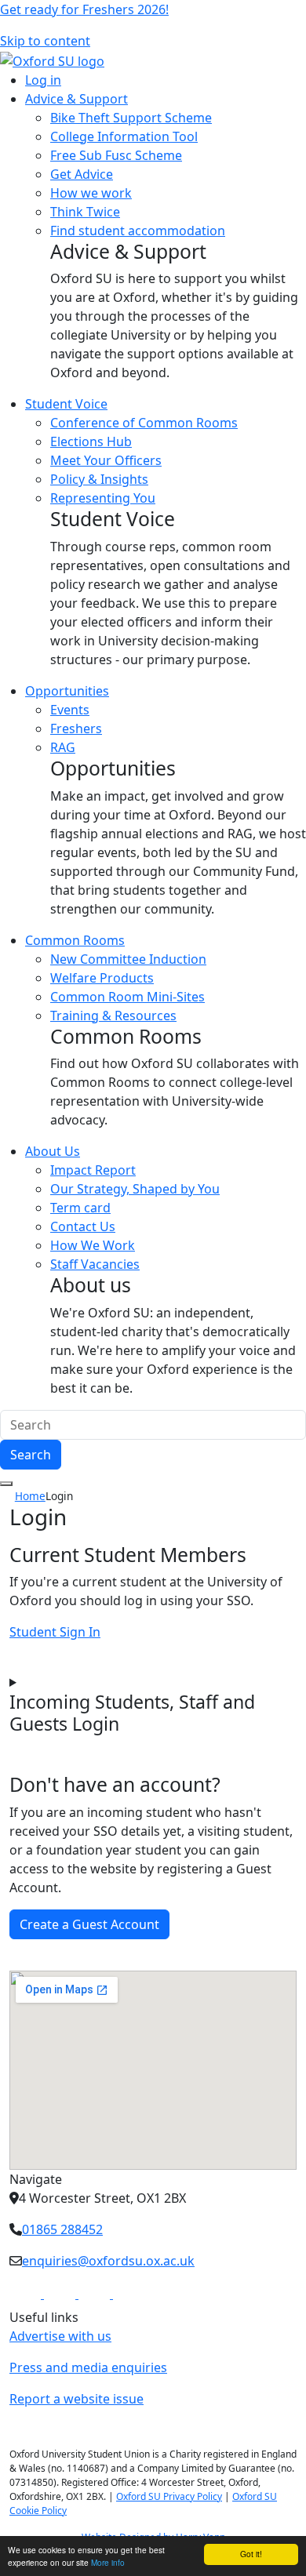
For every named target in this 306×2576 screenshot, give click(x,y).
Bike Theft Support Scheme (131, 118)
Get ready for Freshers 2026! (84, 9)
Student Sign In (55, 1632)
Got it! (251, 2554)
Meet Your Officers (106, 460)
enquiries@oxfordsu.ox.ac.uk (108, 2261)
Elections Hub (91, 441)
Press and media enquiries (88, 2367)
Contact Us (83, 1226)
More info (108, 2562)
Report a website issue (76, 2399)
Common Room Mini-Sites (127, 997)
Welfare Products (102, 978)
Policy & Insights (99, 479)
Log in (43, 80)
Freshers (76, 728)
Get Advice (82, 174)
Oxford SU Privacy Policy (169, 2496)
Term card (80, 1208)
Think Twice (85, 212)
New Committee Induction (128, 959)
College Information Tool (124, 136)
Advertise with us (60, 2336)
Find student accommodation (138, 231)
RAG (63, 747)
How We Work (93, 1245)
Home (30, 1496)
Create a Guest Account (89, 1924)
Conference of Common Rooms (144, 423)
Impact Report (93, 1170)
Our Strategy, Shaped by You (135, 1189)
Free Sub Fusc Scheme (116, 155)
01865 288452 (62, 2229)
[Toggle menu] (6, 1484)
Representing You (103, 498)
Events (70, 710)
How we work (91, 193)
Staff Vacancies (95, 1264)
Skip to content (45, 41)
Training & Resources (113, 1016)
